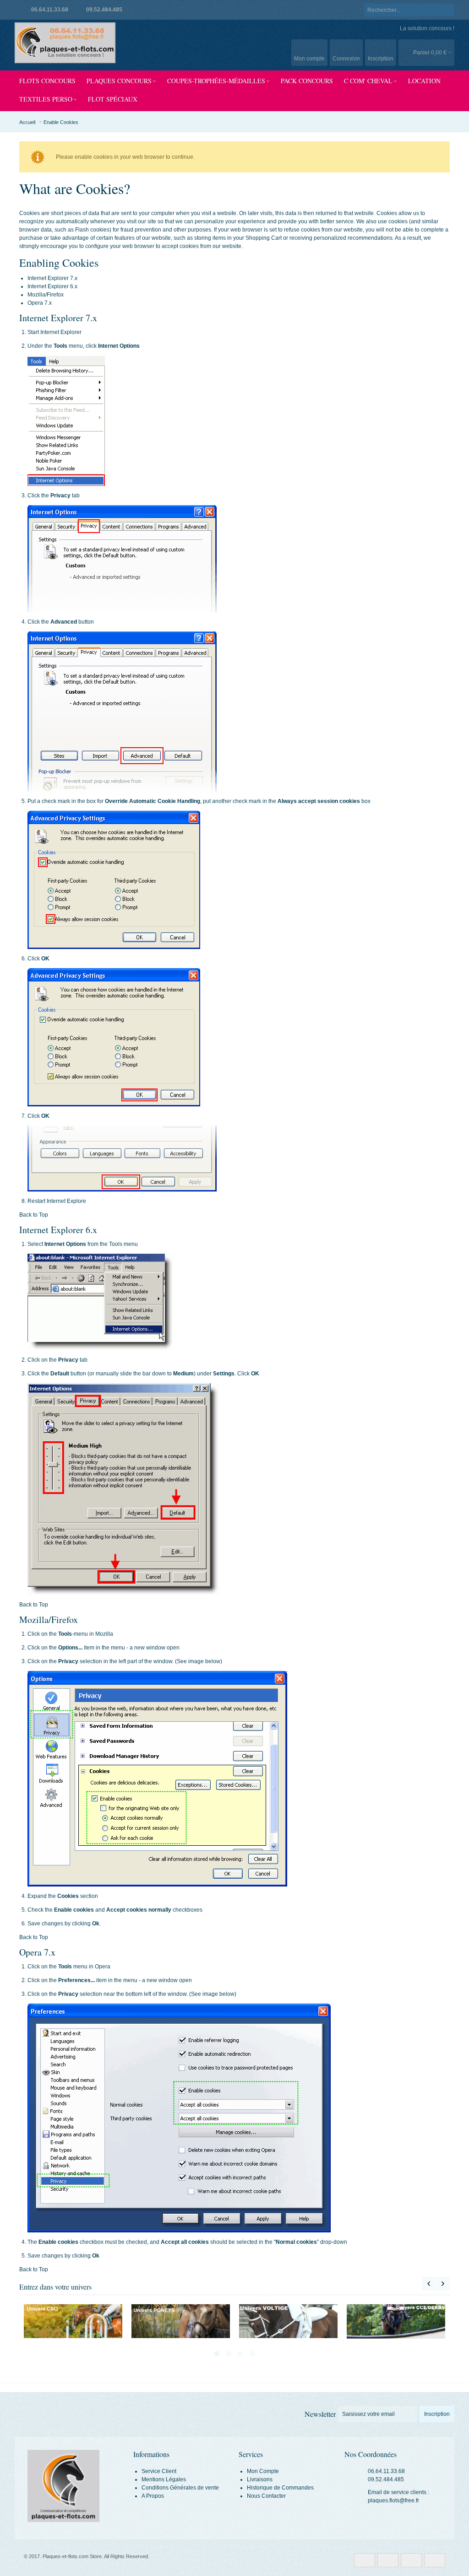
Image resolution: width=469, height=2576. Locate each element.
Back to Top (34, 1215)
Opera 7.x (40, 303)
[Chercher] (448, 10)
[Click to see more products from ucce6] (288, 2321)
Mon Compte (263, 2471)
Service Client (159, 2471)
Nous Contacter (266, 2496)
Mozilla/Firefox (46, 295)
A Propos (153, 2496)
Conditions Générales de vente (180, 2488)
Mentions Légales (164, 2479)
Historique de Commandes (280, 2488)
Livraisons (260, 2479)
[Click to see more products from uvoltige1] (181, 2321)
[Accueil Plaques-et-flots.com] (65, 43)
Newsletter (320, 2414)
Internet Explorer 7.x (52, 278)
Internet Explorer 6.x (52, 286)
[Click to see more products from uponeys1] (73, 2321)
